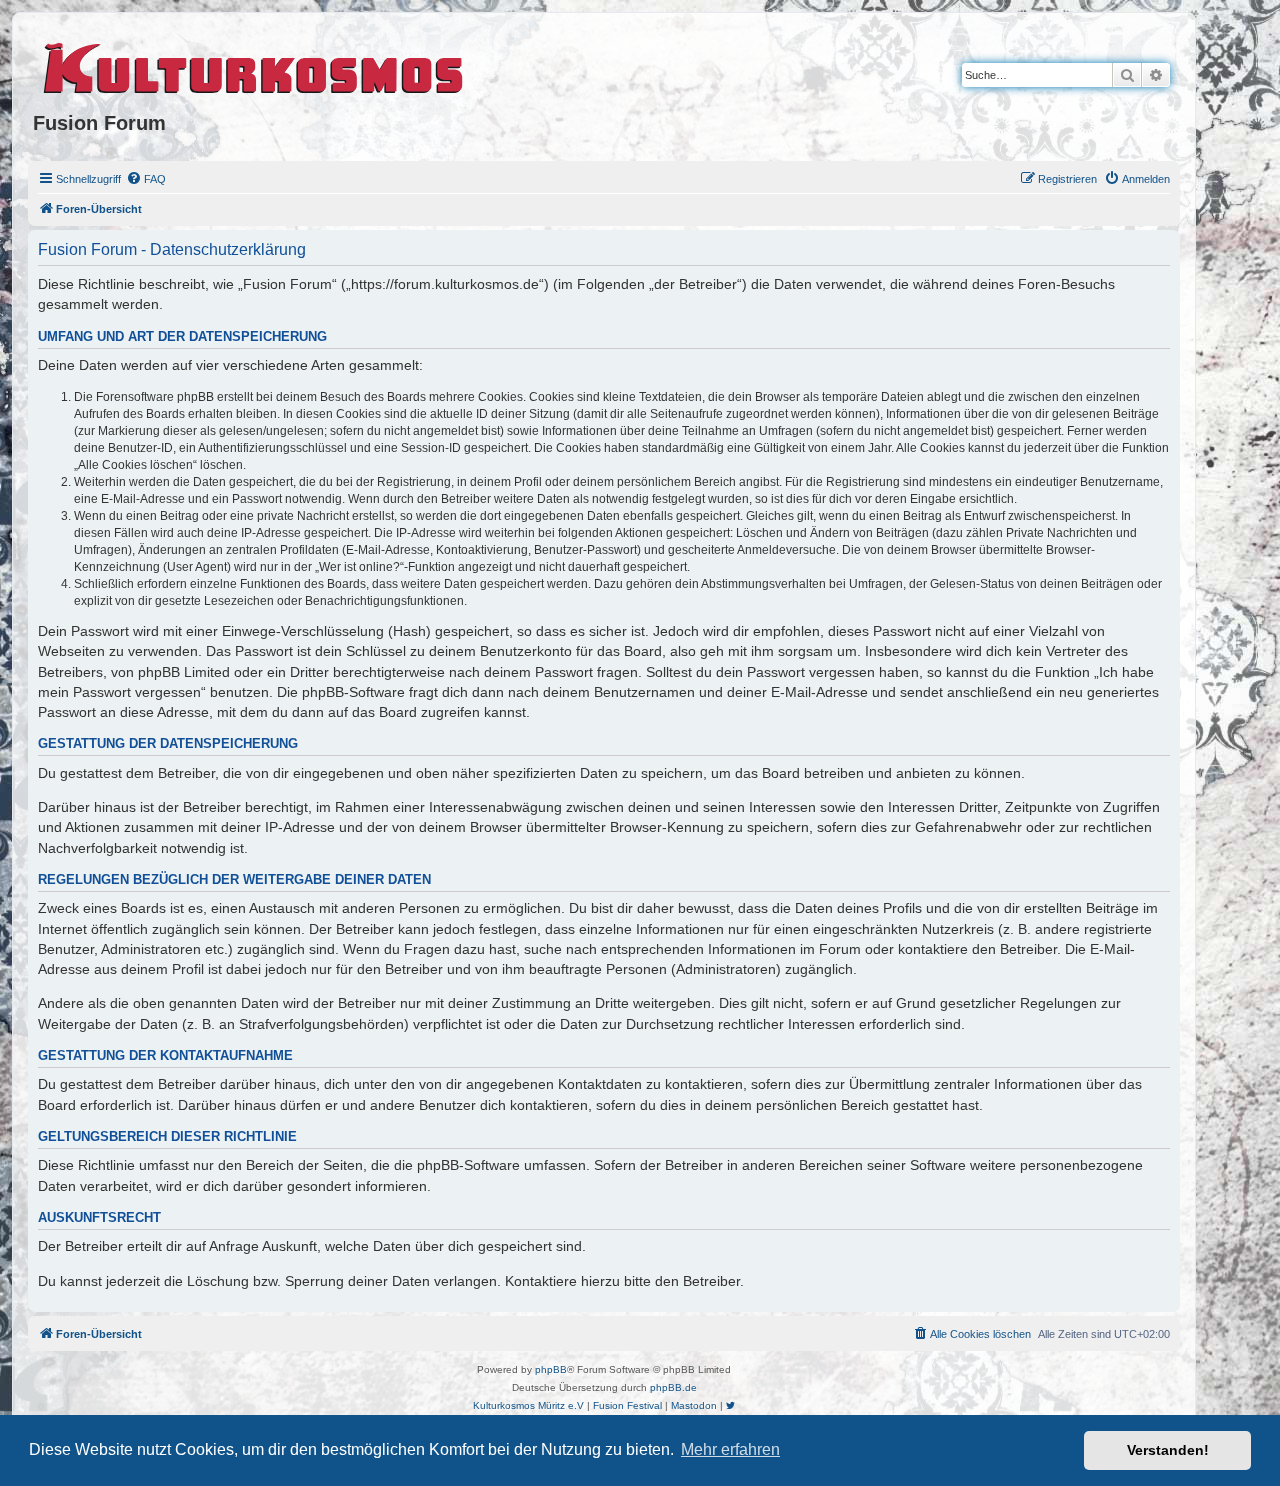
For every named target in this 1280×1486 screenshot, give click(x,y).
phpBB (551, 1369)
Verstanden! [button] (1168, 1450)
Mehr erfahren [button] (730, 1449)
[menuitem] (146, 179)
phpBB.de (673, 1387)
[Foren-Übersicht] (254, 65)
